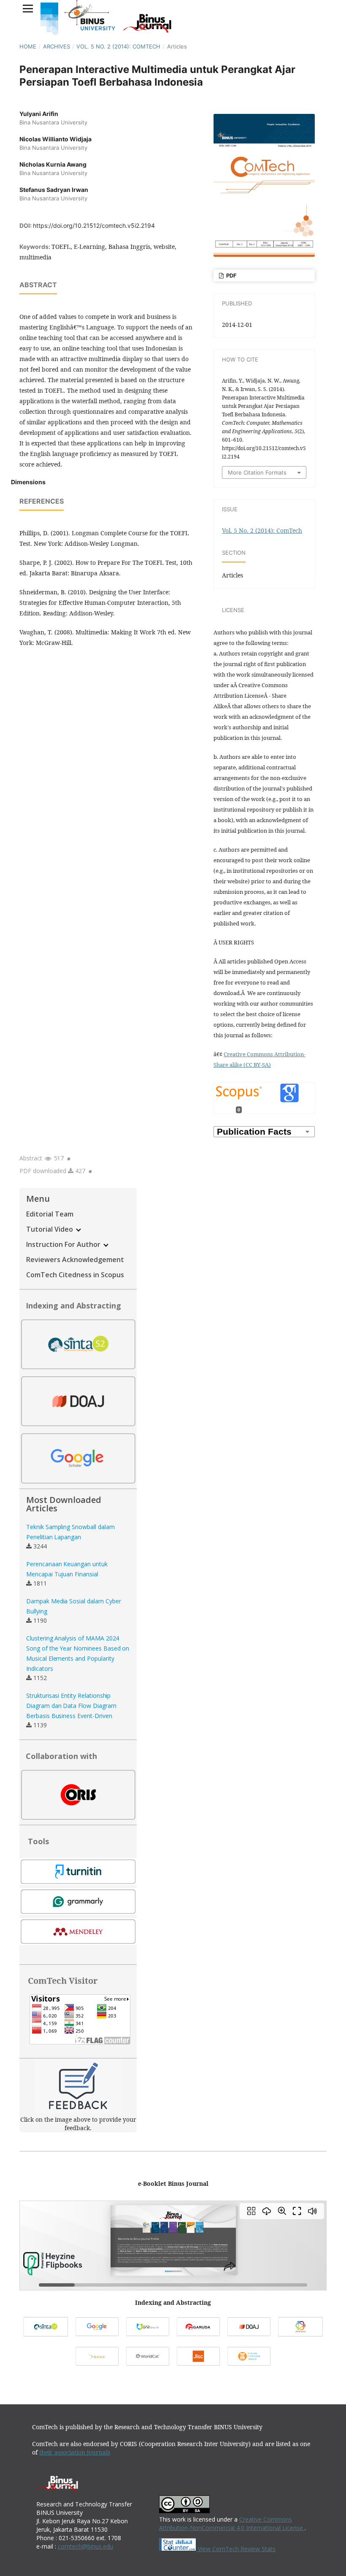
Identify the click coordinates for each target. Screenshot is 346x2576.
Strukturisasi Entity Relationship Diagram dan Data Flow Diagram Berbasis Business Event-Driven (71, 1706)
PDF (231, 275)
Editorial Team (50, 1214)
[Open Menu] (28, 8)
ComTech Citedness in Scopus (75, 1275)
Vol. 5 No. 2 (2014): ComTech (118, 46)
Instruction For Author (64, 1244)
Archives (57, 46)
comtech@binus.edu (85, 2546)
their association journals (75, 2452)
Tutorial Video (50, 1229)
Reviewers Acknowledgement (75, 1260)
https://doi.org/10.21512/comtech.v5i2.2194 (94, 225)
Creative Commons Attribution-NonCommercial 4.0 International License (232, 2523)
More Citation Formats (257, 472)
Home (28, 46)
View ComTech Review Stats (236, 2549)
